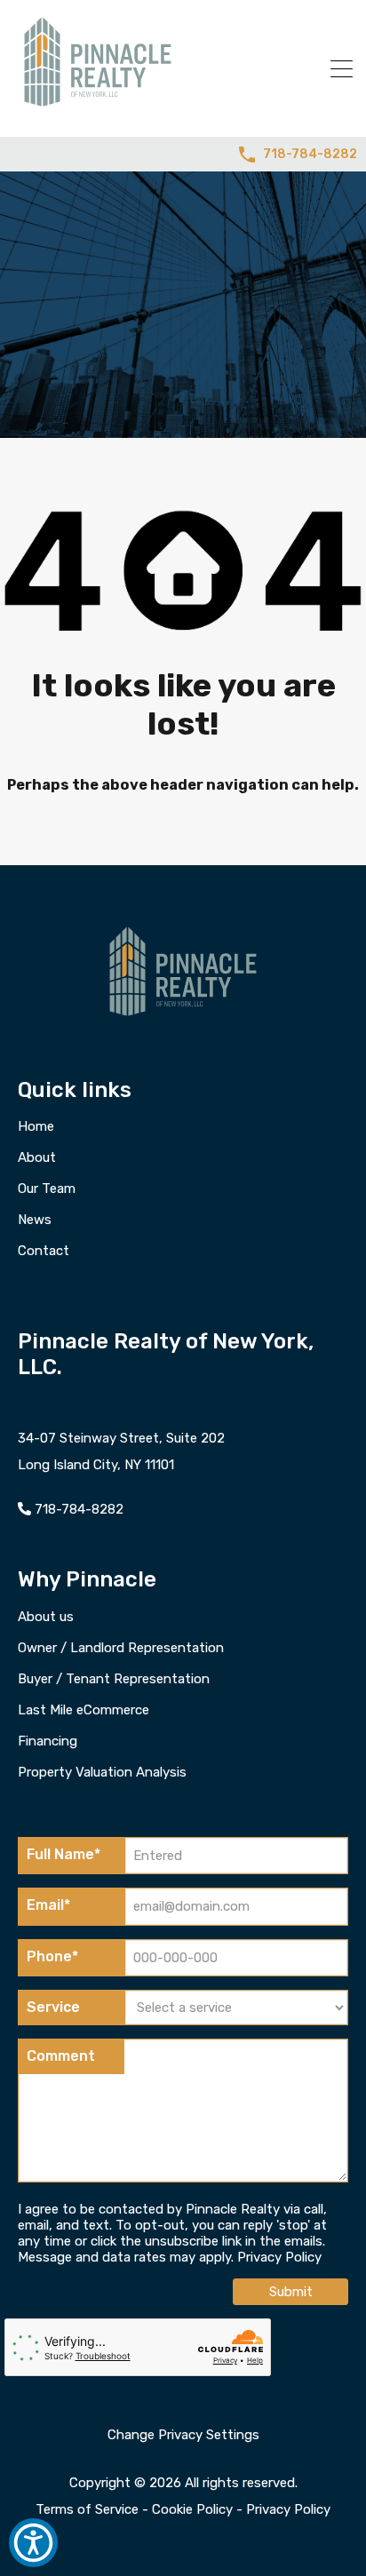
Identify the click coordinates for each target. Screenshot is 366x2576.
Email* (48, 1905)
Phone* (52, 1956)
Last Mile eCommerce (84, 1710)
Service (53, 2007)
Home (36, 1127)
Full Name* (64, 1854)
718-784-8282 (310, 155)
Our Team (47, 1189)
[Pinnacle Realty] (98, 107)
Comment (61, 2056)
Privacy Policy (279, 2257)
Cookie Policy (192, 2509)
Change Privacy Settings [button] (183, 2435)
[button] (33, 2543)
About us (46, 1617)
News (35, 1220)
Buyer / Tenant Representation (114, 1679)
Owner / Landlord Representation (121, 1648)
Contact (44, 1251)
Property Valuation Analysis (102, 1773)
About (37, 1158)
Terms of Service (87, 2509)
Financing (48, 1741)
